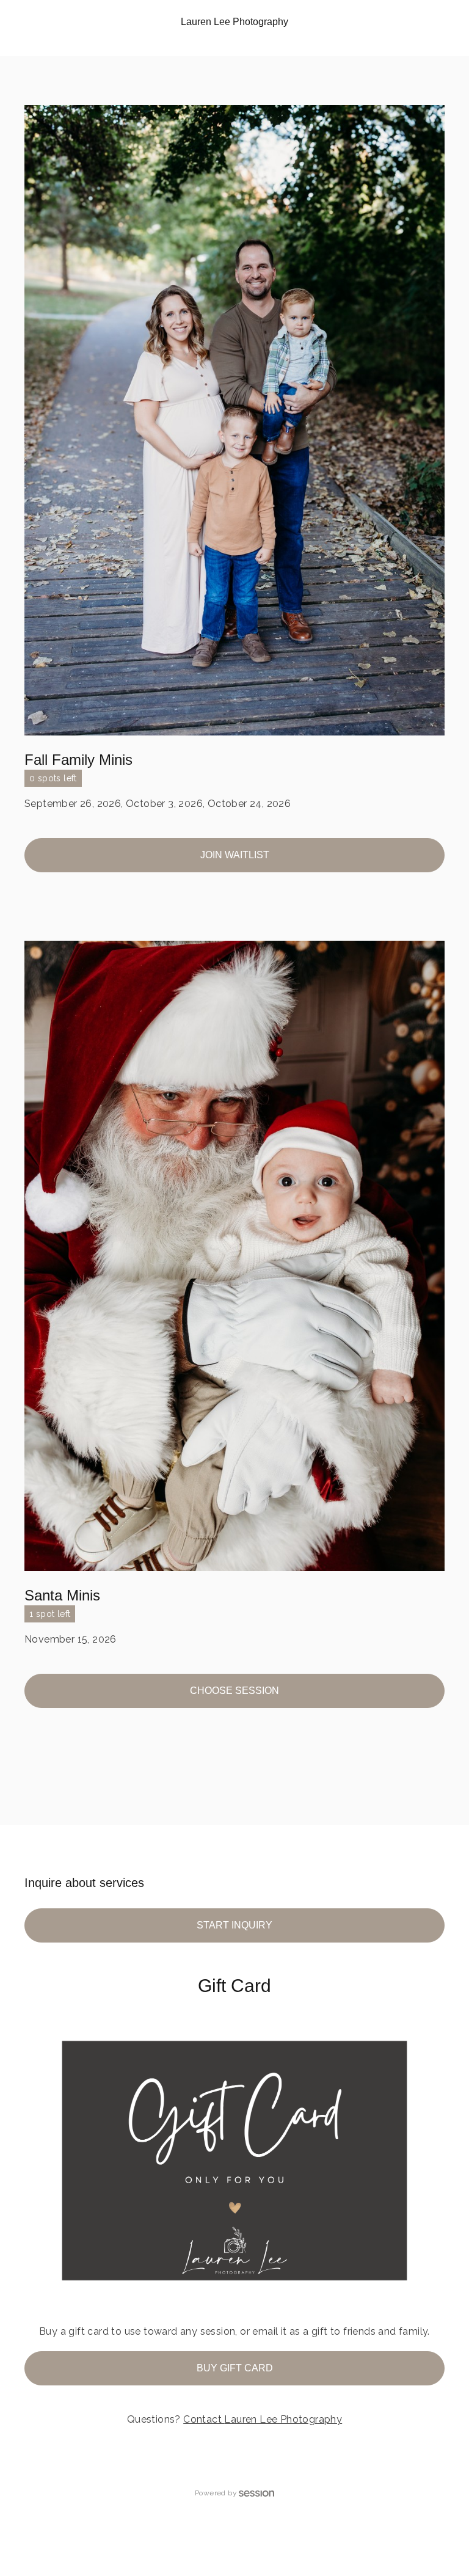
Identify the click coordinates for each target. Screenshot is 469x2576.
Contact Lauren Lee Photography (263, 2419)
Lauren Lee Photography (234, 22)
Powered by (216, 2493)
